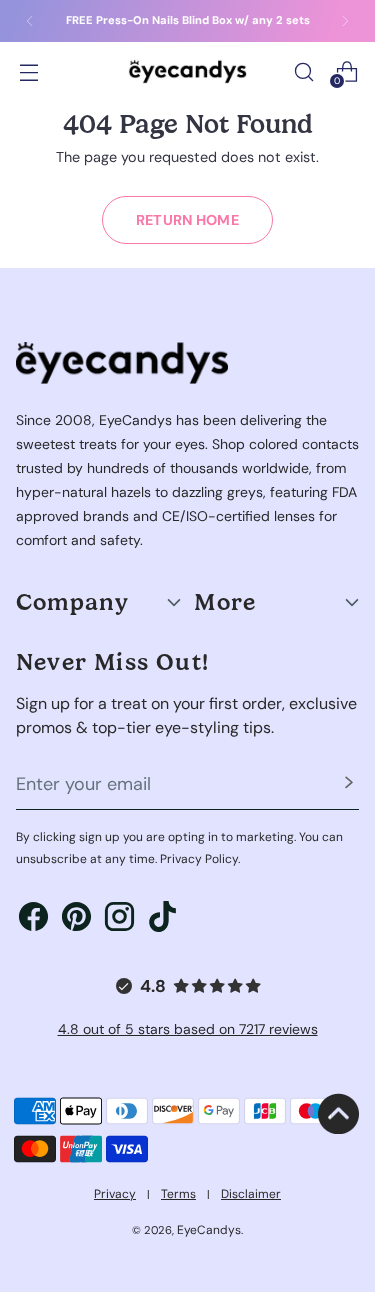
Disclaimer (251, 1194)
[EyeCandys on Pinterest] (76, 920)
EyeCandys (209, 1230)
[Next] (345, 21)
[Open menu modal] (28, 71)
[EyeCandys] (188, 71)
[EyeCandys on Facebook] (33, 920)
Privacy (115, 1194)
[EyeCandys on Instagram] (119, 920)
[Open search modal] (303, 71)
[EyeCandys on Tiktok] (162, 920)
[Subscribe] (349, 785)
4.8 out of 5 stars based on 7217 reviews (188, 1029)
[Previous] (30, 21)
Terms (178, 1194)
